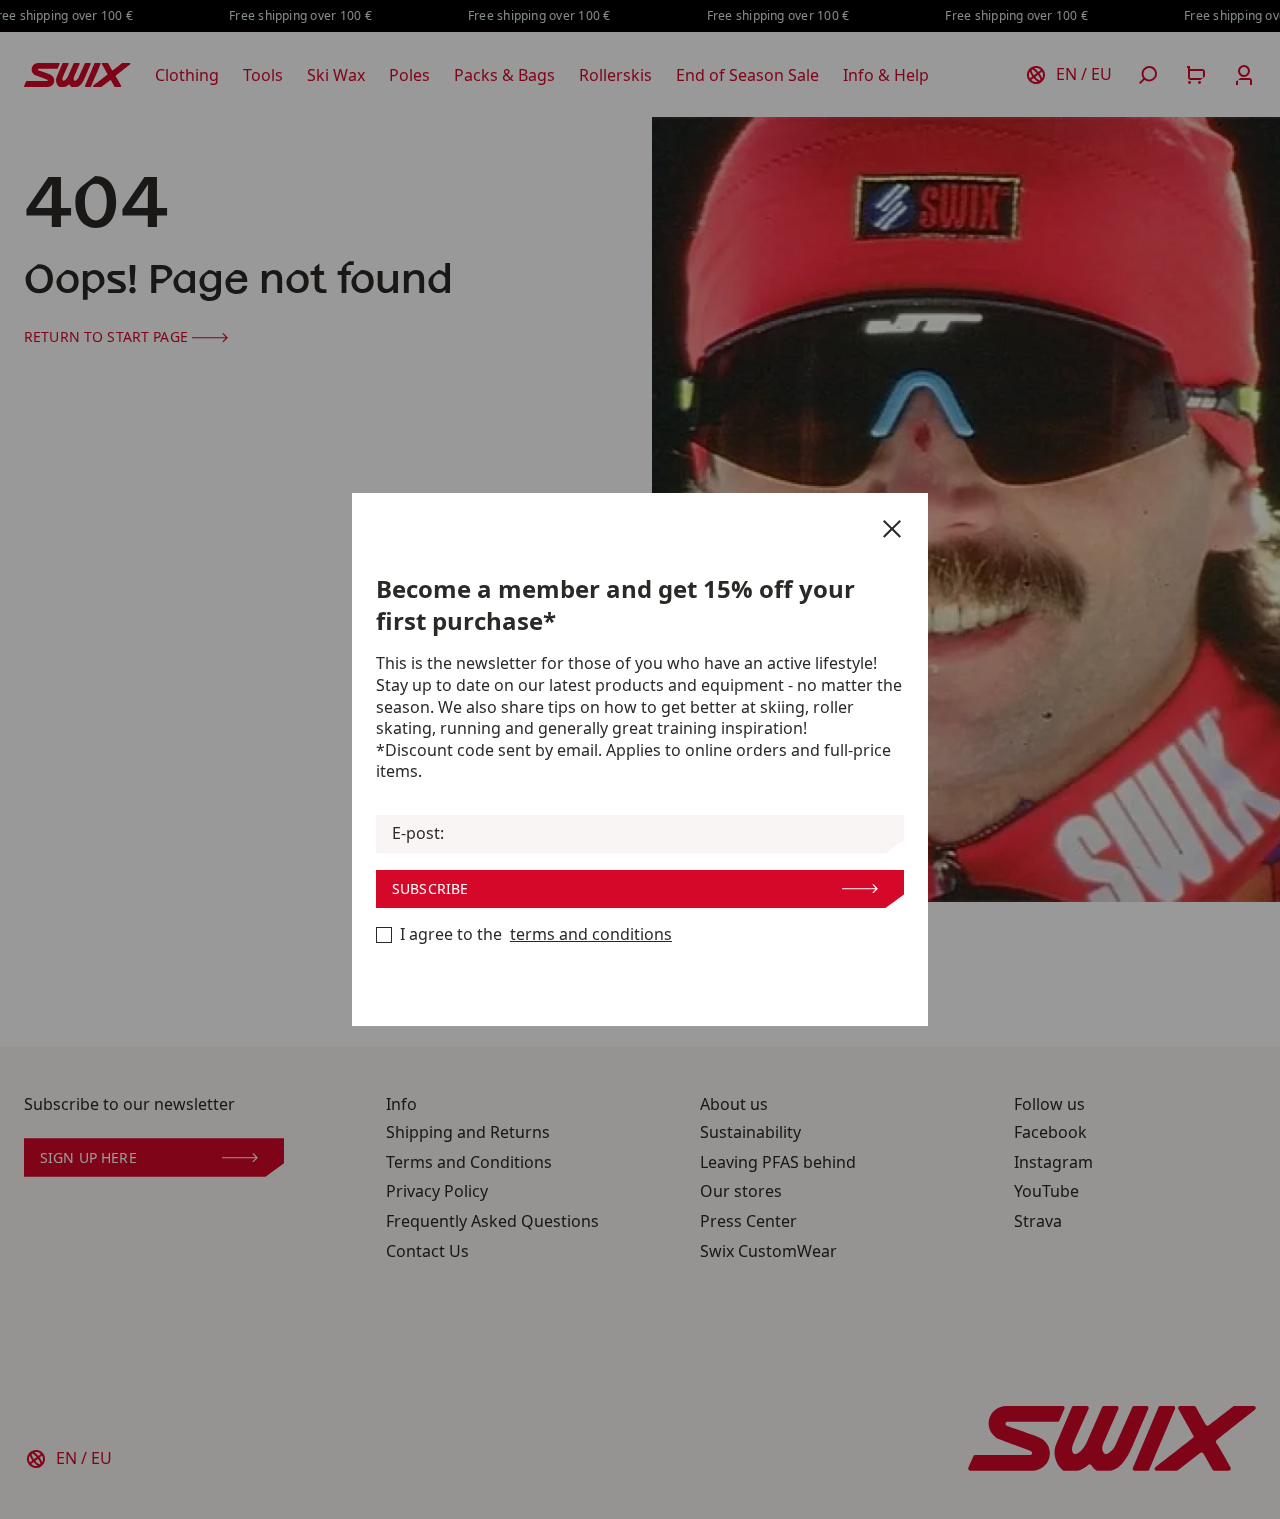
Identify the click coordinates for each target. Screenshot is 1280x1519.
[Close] (892, 529)
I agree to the (536, 934)
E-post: (418, 833)
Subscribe (430, 888)
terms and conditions (591, 934)
